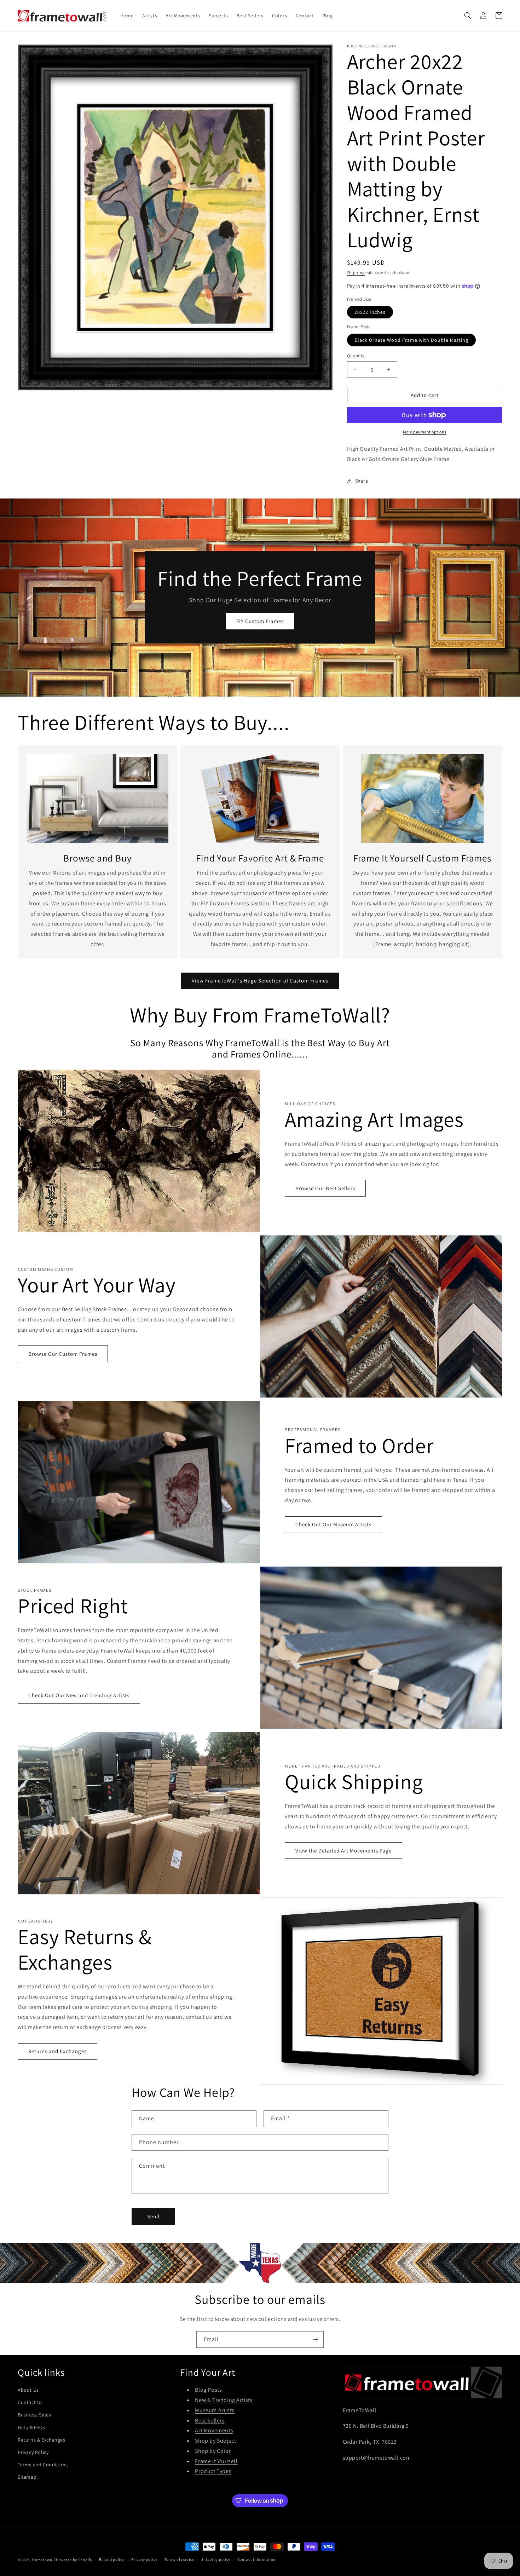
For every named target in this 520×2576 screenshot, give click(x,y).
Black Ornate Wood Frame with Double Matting (411, 340)
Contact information (256, 2559)
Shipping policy (216, 2559)
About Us (28, 2390)
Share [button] (362, 481)
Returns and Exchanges (57, 2051)
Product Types (213, 2471)
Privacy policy (144, 2559)
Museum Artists (215, 2410)
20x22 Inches (370, 312)
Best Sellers (210, 2421)
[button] (468, 16)
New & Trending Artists (224, 2400)
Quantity (356, 356)
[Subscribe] (316, 2339)
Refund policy (112, 2559)
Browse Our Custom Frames (63, 1354)
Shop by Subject (215, 2441)
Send (153, 2216)
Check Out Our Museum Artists (333, 1524)
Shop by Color (213, 2451)
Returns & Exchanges (41, 2440)
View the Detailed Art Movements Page (343, 1851)
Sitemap (27, 2477)
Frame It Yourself (216, 2461)
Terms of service (179, 2559)
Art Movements (214, 2430)
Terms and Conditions (43, 2465)
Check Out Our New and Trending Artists (79, 1695)
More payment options (425, 432)
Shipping (356, 273)
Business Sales (34, 2415)
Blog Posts (208, 2390)
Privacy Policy (33, 2452)
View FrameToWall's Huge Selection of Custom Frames (260, 981)
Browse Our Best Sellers (325, 1188)
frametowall (44, 2560)
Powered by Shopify (74, 2560)
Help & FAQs (31, 2427)
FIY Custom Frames (260, 621)
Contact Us (30, 2402)
